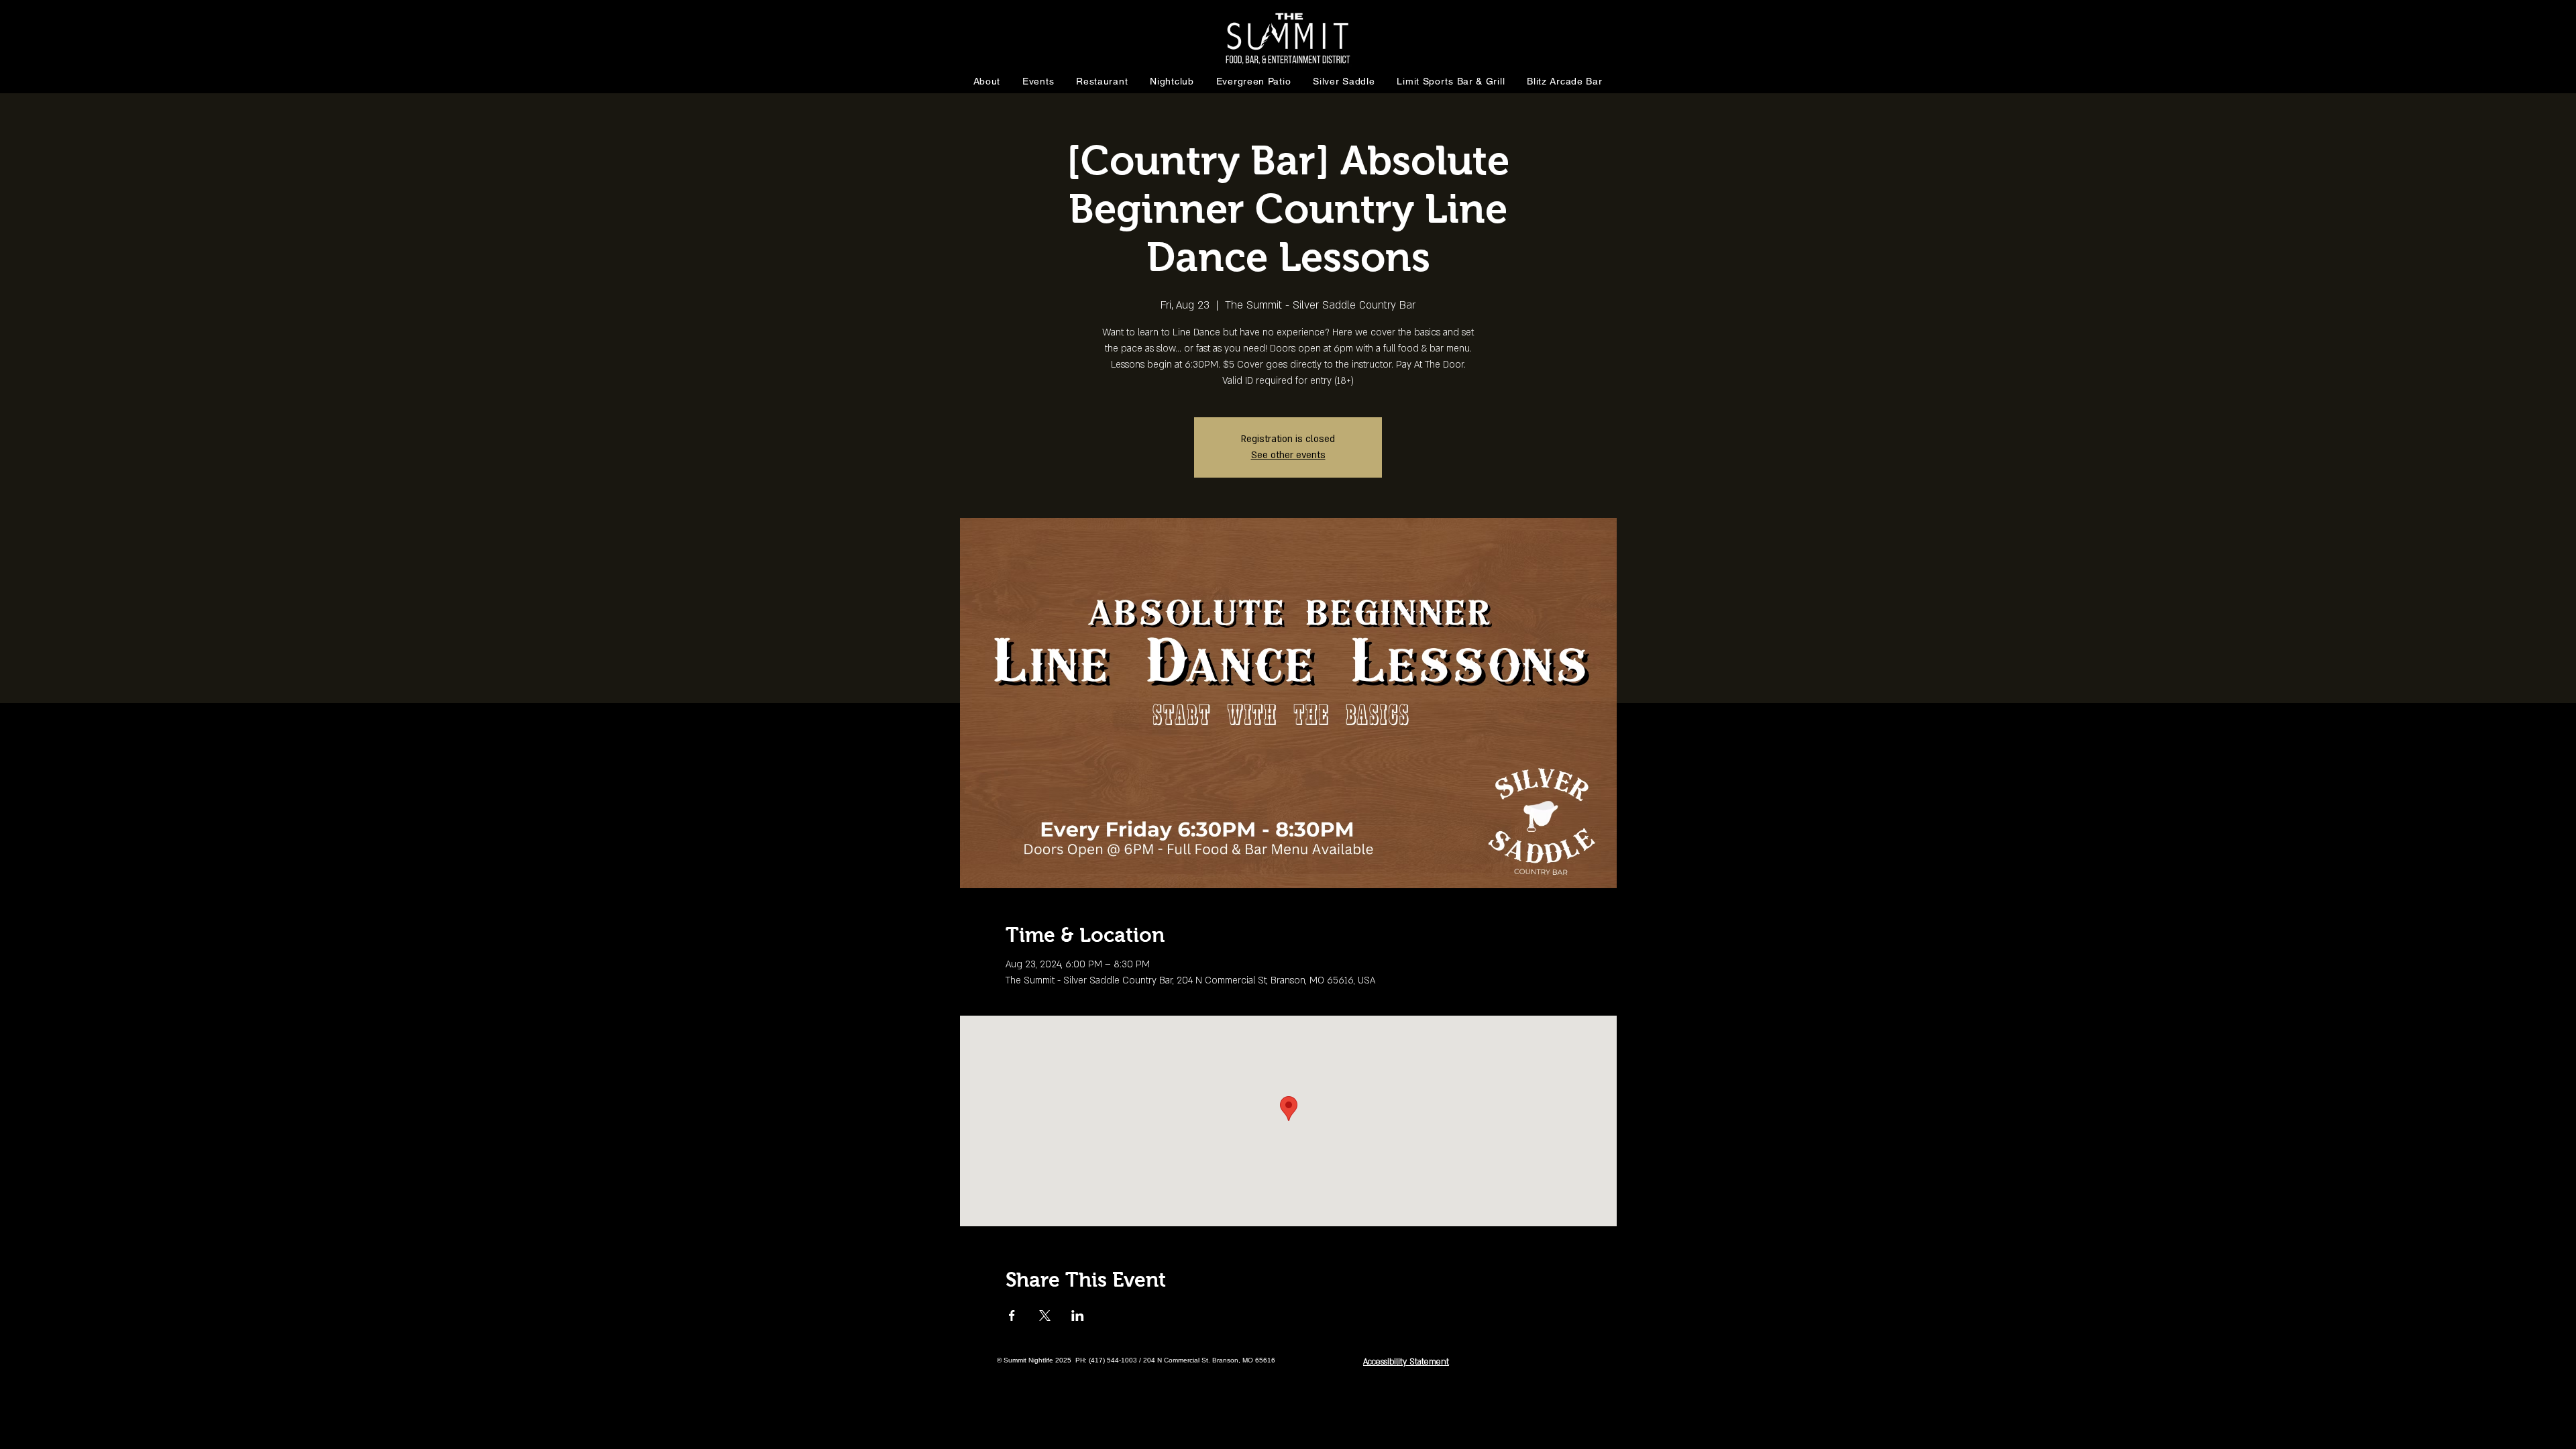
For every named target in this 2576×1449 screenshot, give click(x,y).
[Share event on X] (1045, 1316)
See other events (1288, 455)
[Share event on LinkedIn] (1078, 1316)
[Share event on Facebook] (1012, 1316)
